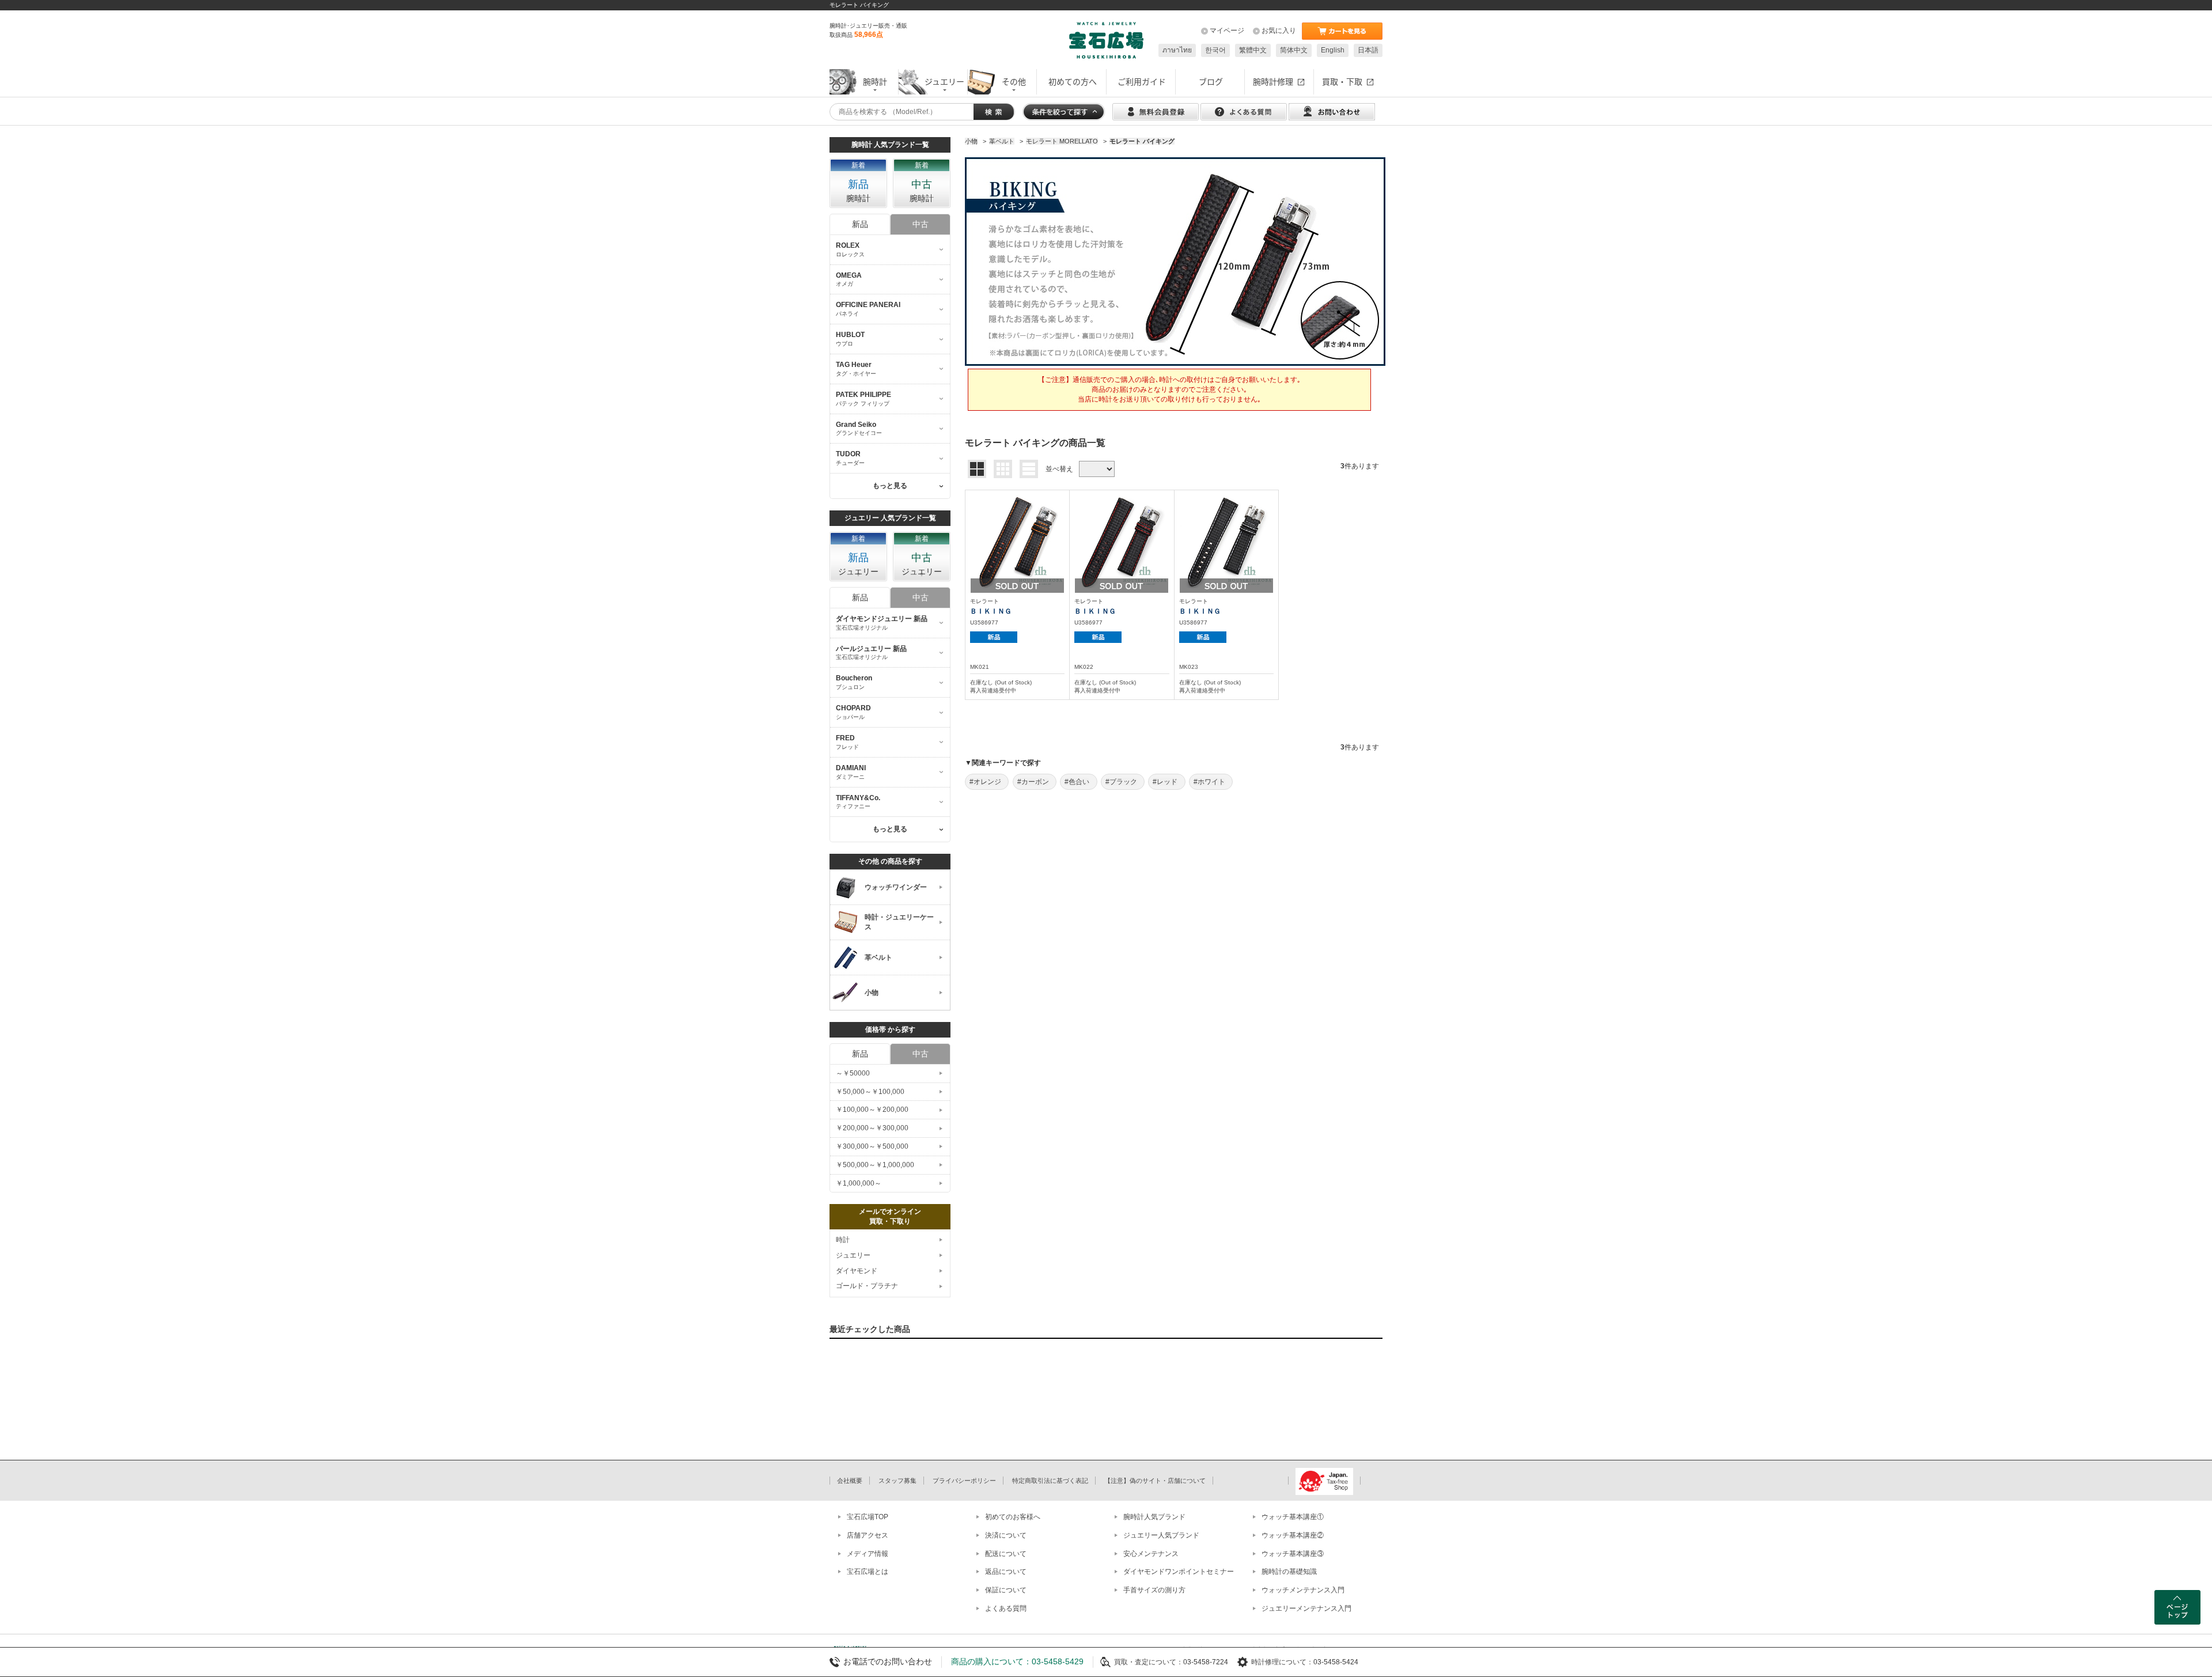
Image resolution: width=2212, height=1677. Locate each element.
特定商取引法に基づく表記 (1050, 1481)
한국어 (1215, 50)
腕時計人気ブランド (1154, 1517)
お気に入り (1279, 31)
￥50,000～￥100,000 (870, 1092)
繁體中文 (1253, 50)
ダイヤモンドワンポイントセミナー (1179, 1572)
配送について (1006, 1554)
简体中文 (1294, 50)
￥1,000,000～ (859, 1183)
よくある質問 (1006, 1608)
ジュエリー (853, 1255)
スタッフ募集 (897, 1481)
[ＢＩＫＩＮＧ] (1017, 541)
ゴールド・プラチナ (867, 1286)
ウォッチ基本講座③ (1293, 1554)
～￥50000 (853, 1073)
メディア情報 (868, 1554)
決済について (1006, 1535)
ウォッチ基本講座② (1293, 1535)
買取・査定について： (1149, 1662)
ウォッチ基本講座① (1293, 1517)
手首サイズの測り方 (1154, 1590)
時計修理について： (1282, 1662)
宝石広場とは (868, 1572)
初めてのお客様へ (1013, 1517)
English (1333, 50)
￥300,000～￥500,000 (872, 1146)
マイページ (1227, 31)
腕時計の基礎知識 (1289, 1572)
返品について (1006, 1572)
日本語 (1368, 50)
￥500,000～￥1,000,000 (875, 1165)
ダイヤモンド (857, 1271)
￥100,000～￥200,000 (872, 1110)
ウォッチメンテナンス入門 (1303, 1590)
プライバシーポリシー (964, 1481)
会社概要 (850, 1481)
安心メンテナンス (1151, 1554)
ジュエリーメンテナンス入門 (1306, 1608)
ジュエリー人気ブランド (1161, 1535)
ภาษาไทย (1177, 50)
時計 (843, 1240)
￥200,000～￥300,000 (872, 1128)
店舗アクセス (868, 1535)
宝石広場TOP (868, 1517)
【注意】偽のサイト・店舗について (1155, 1481)
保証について (1006, 1590)
